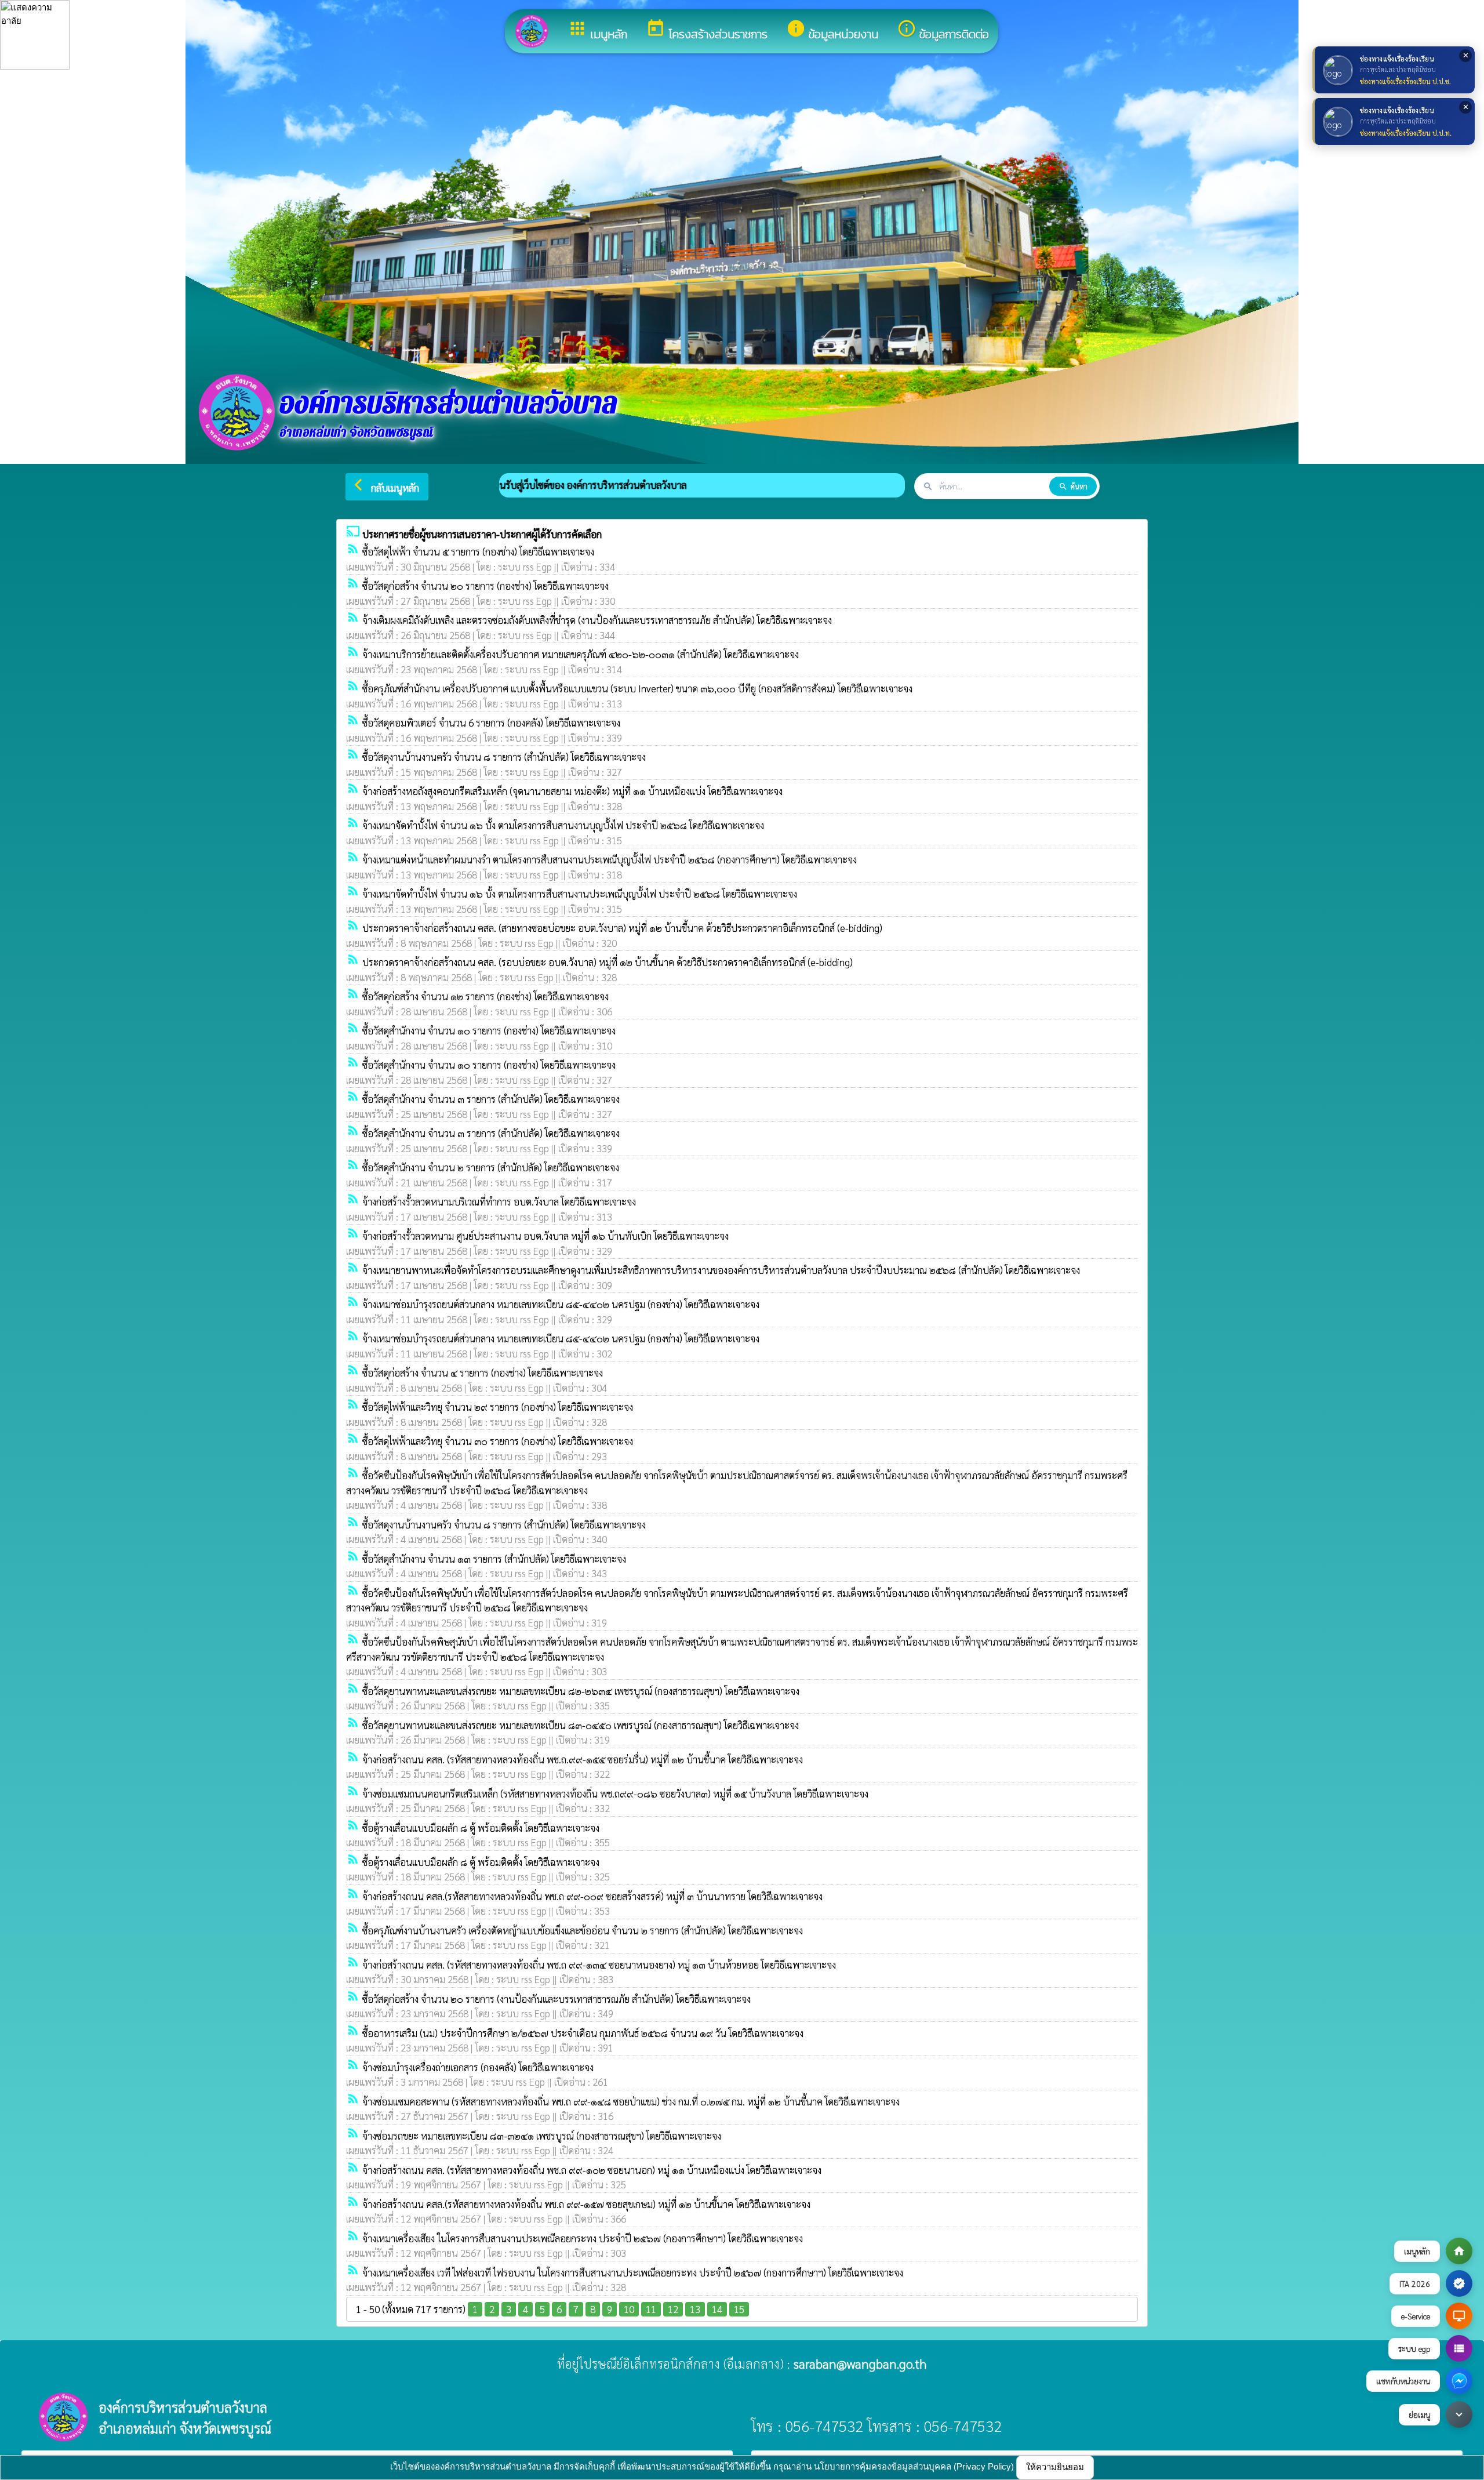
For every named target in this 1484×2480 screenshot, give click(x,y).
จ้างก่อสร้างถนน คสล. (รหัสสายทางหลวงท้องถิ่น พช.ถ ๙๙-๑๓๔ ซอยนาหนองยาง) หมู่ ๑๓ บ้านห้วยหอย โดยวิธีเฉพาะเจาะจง (599, 1965)
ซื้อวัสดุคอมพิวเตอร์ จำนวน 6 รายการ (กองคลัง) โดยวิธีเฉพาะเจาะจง (491, 722)
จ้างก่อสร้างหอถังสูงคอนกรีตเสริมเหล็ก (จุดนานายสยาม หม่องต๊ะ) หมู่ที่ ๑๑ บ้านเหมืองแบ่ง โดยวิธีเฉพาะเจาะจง (572, 791)
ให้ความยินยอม (1055, 2467)
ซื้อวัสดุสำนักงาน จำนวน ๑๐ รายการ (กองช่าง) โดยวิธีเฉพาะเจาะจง (489, 1030)
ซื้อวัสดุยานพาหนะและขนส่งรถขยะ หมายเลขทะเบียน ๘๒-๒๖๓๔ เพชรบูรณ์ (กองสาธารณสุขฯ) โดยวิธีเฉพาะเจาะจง (581, 1691)
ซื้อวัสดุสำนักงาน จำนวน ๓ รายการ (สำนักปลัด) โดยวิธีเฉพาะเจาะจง (491, 1099)
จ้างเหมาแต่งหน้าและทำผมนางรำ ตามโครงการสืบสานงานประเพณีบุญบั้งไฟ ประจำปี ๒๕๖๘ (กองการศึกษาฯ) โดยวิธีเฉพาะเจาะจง (610, 859)
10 (629, 2309)
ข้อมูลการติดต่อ (943, 31)
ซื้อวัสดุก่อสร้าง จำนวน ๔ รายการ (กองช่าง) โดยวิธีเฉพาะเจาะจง (483, 1372)
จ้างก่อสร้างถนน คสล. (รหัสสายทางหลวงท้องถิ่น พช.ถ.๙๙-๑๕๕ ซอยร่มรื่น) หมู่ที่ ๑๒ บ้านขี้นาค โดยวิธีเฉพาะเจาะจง (583, 1759)
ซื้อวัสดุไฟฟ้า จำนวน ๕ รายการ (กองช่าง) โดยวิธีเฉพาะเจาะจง (478, 551)
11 (651, 2309)
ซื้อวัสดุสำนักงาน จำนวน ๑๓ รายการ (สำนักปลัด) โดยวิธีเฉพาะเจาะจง (494, 1559)
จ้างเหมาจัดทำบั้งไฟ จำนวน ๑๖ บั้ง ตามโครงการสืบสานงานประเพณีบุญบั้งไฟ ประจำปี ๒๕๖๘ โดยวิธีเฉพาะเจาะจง (580, 894)
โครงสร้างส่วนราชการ (707, 31)
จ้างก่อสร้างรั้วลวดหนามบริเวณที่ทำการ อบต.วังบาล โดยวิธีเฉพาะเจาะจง (499, 1201)
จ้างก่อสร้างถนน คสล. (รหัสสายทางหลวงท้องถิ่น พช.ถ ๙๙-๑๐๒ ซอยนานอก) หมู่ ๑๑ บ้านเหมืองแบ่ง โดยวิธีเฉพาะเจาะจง (592, 2170)
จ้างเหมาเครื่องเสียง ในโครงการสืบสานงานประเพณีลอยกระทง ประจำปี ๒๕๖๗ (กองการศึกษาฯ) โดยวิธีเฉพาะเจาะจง (583, 2238)
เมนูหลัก (597, 31)
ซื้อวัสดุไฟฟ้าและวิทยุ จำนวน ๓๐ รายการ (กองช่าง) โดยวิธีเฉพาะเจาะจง (498, 1441)
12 (673, 2309)
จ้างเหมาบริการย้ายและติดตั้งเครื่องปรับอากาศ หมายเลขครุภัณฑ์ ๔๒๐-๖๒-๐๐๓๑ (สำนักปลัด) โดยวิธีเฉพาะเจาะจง (581, 654)
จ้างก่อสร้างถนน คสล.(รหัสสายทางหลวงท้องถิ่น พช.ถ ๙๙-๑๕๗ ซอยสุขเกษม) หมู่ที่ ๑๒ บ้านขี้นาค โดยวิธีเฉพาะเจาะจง (586, 2204)
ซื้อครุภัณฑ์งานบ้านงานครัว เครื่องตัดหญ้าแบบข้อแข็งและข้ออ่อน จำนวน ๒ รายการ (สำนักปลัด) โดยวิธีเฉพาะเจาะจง (583, 1930)
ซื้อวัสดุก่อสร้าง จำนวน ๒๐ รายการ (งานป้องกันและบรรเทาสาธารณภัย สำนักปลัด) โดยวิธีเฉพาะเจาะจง (556, 1999)
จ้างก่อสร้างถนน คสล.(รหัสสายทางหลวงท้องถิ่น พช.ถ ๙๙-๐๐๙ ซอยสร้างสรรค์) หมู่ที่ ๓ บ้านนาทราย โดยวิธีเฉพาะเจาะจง (592, 1896)
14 (717, 2309)
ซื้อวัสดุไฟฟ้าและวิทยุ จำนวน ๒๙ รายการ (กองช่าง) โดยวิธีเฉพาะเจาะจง (498, 1407)
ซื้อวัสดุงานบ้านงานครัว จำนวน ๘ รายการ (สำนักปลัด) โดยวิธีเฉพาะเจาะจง (504, 757)
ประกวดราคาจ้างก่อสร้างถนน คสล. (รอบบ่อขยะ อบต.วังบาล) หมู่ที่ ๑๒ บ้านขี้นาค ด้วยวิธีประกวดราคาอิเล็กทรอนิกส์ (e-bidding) (608, 962)
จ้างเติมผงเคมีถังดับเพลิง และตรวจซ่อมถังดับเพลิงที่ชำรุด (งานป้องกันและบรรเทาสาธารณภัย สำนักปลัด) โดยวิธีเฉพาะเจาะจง (597, 620)
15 (739, 2309)
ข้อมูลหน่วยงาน (832, 31)
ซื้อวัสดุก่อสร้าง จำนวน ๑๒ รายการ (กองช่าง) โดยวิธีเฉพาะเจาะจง (485, 996)
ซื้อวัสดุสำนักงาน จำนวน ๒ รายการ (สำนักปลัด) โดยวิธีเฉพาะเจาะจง (491, 1167)
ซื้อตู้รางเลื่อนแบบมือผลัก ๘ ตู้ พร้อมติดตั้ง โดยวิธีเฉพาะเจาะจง (481, 1828)
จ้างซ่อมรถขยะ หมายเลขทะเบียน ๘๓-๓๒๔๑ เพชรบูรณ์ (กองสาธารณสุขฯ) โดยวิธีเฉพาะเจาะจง (542, 2136)
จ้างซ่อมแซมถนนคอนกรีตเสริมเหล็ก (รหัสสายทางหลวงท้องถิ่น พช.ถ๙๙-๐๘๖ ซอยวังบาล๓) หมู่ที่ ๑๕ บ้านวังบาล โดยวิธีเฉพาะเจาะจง (615, 1793)
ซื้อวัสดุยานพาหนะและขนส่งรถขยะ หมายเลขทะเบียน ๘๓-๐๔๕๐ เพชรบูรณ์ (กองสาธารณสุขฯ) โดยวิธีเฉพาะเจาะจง (581, 1725)
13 (695, 2309)
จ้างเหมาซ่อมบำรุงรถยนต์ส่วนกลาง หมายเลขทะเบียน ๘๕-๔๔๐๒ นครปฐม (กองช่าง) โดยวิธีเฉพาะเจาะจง (561, 1304)
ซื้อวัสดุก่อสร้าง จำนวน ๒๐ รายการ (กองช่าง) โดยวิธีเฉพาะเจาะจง (485, 586)
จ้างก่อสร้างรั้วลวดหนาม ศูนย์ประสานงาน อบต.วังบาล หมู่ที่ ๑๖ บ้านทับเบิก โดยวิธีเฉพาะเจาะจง (545, 1236)
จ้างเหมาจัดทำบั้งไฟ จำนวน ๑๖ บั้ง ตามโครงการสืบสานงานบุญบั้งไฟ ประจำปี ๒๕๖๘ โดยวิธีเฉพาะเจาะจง (563, 825)
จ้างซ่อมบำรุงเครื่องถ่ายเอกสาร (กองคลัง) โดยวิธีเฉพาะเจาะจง (478, 2067)
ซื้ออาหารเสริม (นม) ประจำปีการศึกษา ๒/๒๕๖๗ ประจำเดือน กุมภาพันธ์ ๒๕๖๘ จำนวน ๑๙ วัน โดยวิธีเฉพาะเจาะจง (583, 2033)
